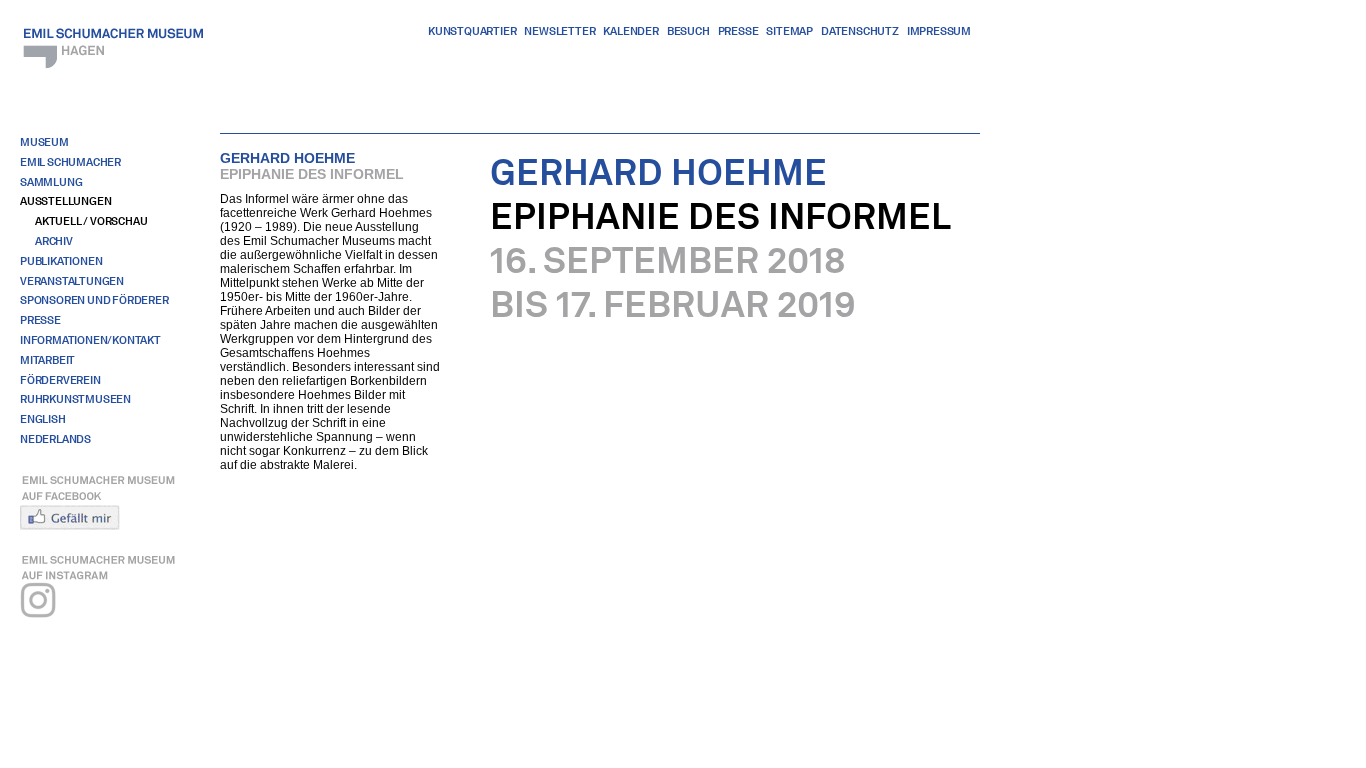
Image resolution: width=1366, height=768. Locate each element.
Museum (44, 142)
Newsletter (559, 31)
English (43, 419)
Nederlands (55, 439)
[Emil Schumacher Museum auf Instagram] (106, 593)
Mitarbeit (47, 360)
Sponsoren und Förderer (94, 300)
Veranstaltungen (72, 281)
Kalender (630, 31)
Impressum (939, 31)
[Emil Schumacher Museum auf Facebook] (106, 500)
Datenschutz (860, 31)
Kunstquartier (472, 31)
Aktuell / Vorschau (91, 221)
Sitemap (789, 31)
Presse (738, 31)
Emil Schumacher (70, 162)
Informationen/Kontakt (90, 340)
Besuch (688, 31)
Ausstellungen (65, 201)
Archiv (54, 241)
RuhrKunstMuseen (75, 399)
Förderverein (60, 380)
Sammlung (51, 182)
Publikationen (61, 261)
